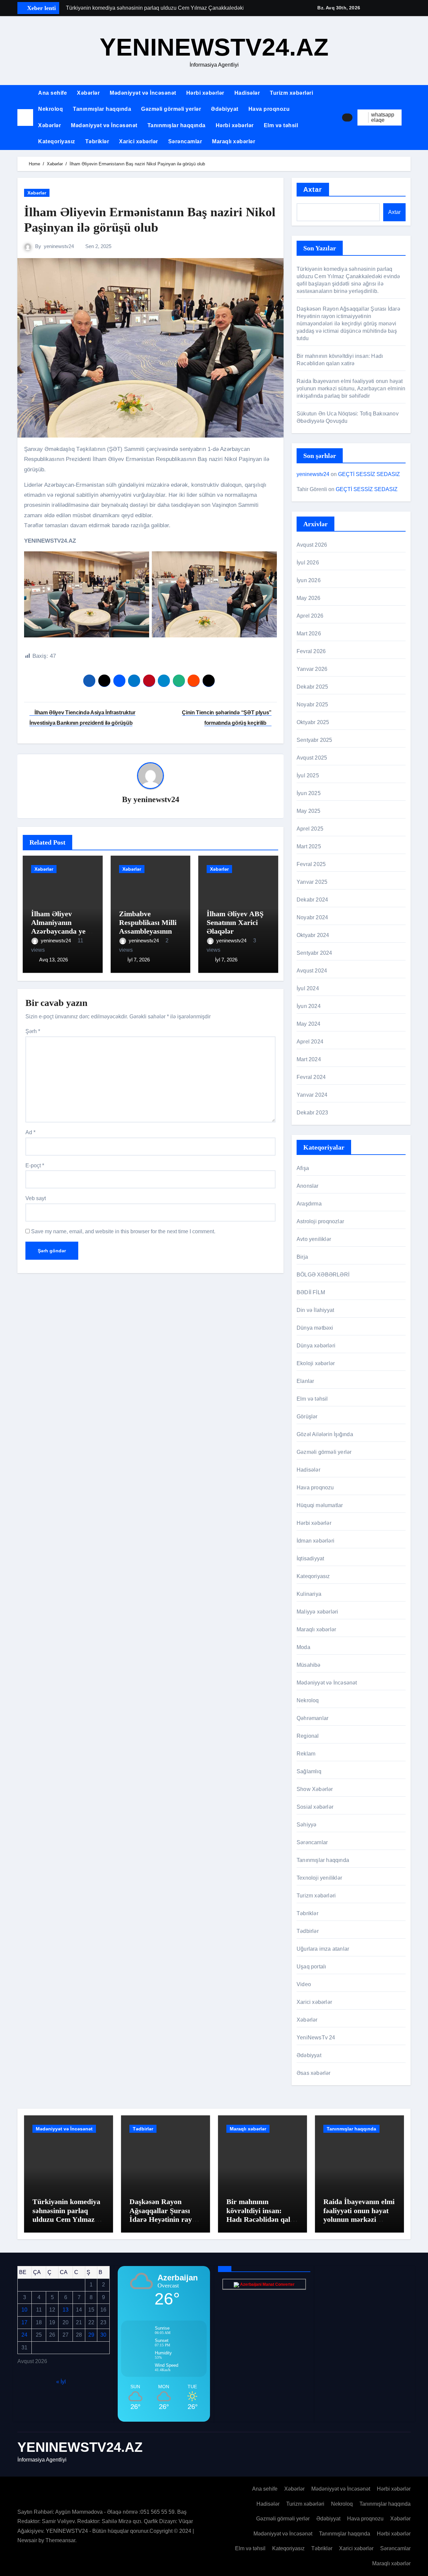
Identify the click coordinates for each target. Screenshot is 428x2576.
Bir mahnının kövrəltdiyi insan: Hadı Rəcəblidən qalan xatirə (262, 2215)
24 (24, 2335)
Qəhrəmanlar (312, 1718)
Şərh (33, 1031)
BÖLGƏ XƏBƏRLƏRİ (323, 1275)
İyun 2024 (309, 1006)
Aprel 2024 (310, 1042)
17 (24, 2322)
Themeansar (60, 2540)
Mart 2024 (309, 1059)
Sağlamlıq (309, 1771)
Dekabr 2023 (312, 1113)
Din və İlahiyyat (315, 1310)
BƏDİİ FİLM (311, 1292)
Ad (30, 1132)
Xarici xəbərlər (139, 141)
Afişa (303, 1168)
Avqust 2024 (312, 971)
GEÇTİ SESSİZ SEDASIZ (369, 474)
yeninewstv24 (59, 246)
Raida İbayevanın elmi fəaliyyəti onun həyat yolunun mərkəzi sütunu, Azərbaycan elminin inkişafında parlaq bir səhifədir (351, 388)
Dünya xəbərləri (316, 1346)
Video (304, 1984)
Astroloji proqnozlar (320, 1221)
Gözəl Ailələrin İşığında (325, 1434)
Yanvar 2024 (312, 1095)
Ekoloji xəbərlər (316, 1363)
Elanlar (305, 1381)
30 (103, 2335)
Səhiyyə (306, 1825)
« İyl (61, 2381)
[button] (409, 118)
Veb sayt (36, 1198)
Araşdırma (309, 1204)
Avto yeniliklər (314, 1239)
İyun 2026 (309, 580)
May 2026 (309, 598)
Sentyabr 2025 (314, 740)
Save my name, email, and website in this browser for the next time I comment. (123, 1231)
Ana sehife (52, 93)
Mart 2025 (309, 846)
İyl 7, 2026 (139, 960)
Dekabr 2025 (312, 687)
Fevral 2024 (311, 1077)
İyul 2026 (308, 563)
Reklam (306, 1754)
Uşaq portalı (311, 1967)
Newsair (27, 2540)
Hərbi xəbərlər (205, 93)
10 (24, 2310)
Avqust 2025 (312, 758)
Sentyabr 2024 (314, 953)
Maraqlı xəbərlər (234, 141)
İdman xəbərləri (315, 1541)
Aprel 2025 (310, 829)
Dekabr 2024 (312, 900)
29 (91, 2335)
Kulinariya (309, 1594)
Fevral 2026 (311, 651)
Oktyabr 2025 (313, 722)
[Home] (25, 117)
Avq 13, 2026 (53, 960)
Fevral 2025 (311, 864)
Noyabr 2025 (312, 705)
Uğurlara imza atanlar (323, 1949)
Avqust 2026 (312, 545)
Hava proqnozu (269, 109)
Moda (303, 1647)
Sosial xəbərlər (315, 1807)
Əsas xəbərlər (314, 2073)
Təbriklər (97, 141)
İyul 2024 (308, 988)
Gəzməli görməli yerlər (171, 109)
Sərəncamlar (185, 141)
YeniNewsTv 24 (316, 2038)
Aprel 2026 (310, 616)
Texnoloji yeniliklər (319, 1878)
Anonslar (308, 1186)
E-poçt (35, 1165)
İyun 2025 (309, 793)
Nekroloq (50, 109)
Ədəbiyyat (225, 109)
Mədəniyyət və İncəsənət (143, 93)
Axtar (313, 189)
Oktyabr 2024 (313, 935)
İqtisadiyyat (310, 1558)
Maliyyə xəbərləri (317, 1612)
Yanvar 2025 (312, 882)
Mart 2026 (309, 634)
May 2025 (309, 811)
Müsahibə (309, 1665)
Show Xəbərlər (315, 1789)
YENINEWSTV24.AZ (214, 47)
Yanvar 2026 (312, 669)
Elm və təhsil (281, 125)
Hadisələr (247, 93)
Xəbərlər (88, 93)
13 (66, 2310)
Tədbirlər (308, 1931)
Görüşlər (307, 1417)
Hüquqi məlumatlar (320, 1505)
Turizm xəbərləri (291, 93)
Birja (302, 1257)
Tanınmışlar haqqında (102, 109)
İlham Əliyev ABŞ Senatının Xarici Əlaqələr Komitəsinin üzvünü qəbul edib (236, 931)
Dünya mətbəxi (315, 1328)
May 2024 (309, 1024)
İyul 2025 (308, 775)
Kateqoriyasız (57, 141)
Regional (308, 1736)
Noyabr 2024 (312, 917)
